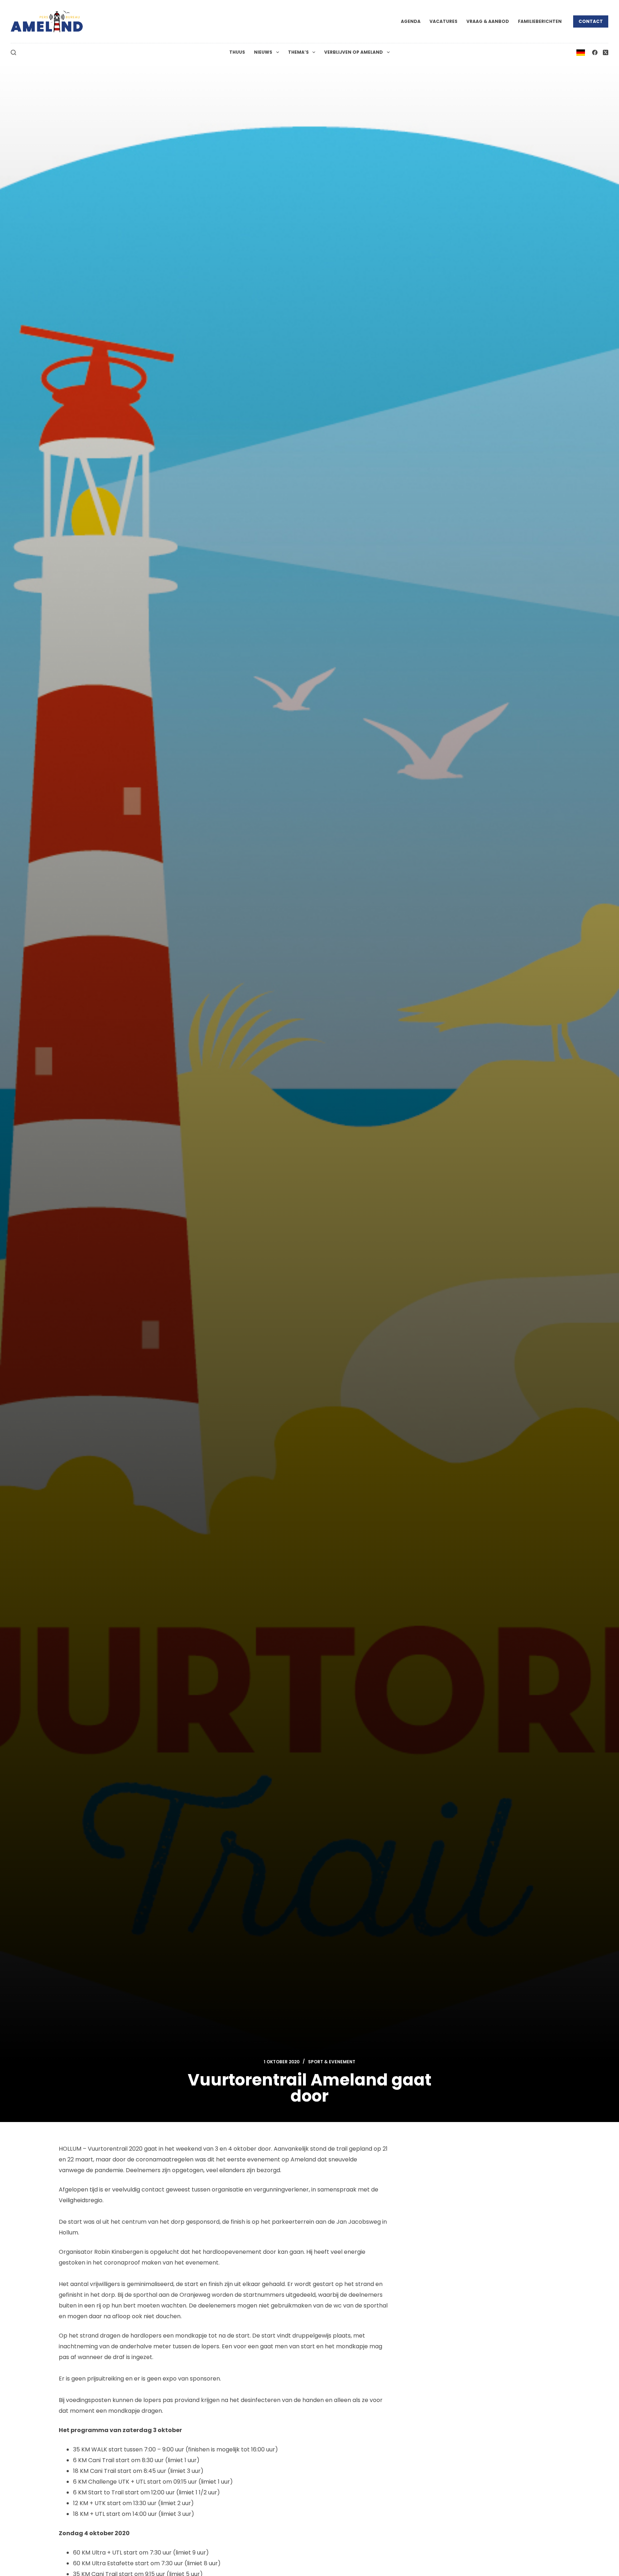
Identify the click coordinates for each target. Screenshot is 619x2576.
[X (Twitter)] (606, 52)
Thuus (237, 52)
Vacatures (443, 21)
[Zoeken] (13, 52)
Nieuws (263, 52)
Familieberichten (540, 21)
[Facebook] (595, 52)
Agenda (411, 21)
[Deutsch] (581, 52)
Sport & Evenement (332, 2062)
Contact (591, 21)
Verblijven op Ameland (354, 52)
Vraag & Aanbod (488, 21)
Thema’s (298, 52)
